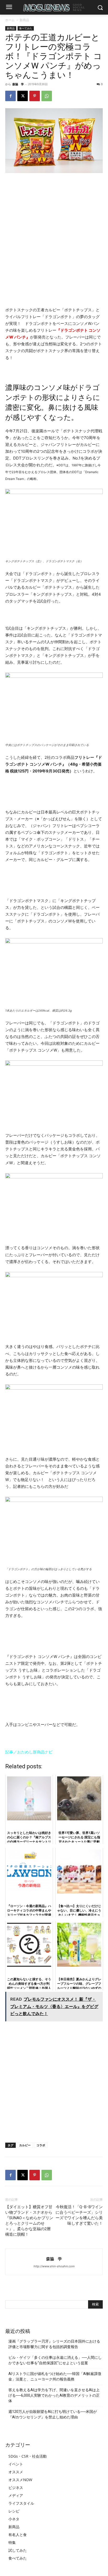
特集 (12, 2542)
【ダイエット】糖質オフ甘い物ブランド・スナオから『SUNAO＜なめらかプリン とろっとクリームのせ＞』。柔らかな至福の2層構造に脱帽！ (29, 2221)
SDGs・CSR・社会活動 (28, 2456)
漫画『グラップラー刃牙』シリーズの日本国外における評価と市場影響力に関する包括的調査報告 (54, 2344)
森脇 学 (18, 84)
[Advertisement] (54, 234)
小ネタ (14, 2519)
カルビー (25, 2145)
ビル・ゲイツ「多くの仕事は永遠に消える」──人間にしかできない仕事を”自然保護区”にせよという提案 (55, 2360)
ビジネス (16, 2488)
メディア (16, 2495)
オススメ (16, 2472)
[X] (23, 96)
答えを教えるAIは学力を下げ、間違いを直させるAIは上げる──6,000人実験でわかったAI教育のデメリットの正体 (54, 2395)
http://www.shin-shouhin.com (54, 2266)
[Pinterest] (35, 96)
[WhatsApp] (47, 96)
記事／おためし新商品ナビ (29, 1752)
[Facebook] (10, 96)
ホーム (10, 20)
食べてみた (26, 28)
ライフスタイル (21, 2503)
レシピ (14, 2511)
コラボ (41, 2145)
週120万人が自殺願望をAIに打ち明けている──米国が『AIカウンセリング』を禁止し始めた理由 (53, 2414)
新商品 (24, 20)
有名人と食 (18, 2535)
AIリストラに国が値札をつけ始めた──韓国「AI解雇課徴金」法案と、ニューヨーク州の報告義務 (55, 2376)
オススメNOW (20, 2480)
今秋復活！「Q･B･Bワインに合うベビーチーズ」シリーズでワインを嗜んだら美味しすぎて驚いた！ (79, 2215)
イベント (16, 2464)
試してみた (18, 2550)
